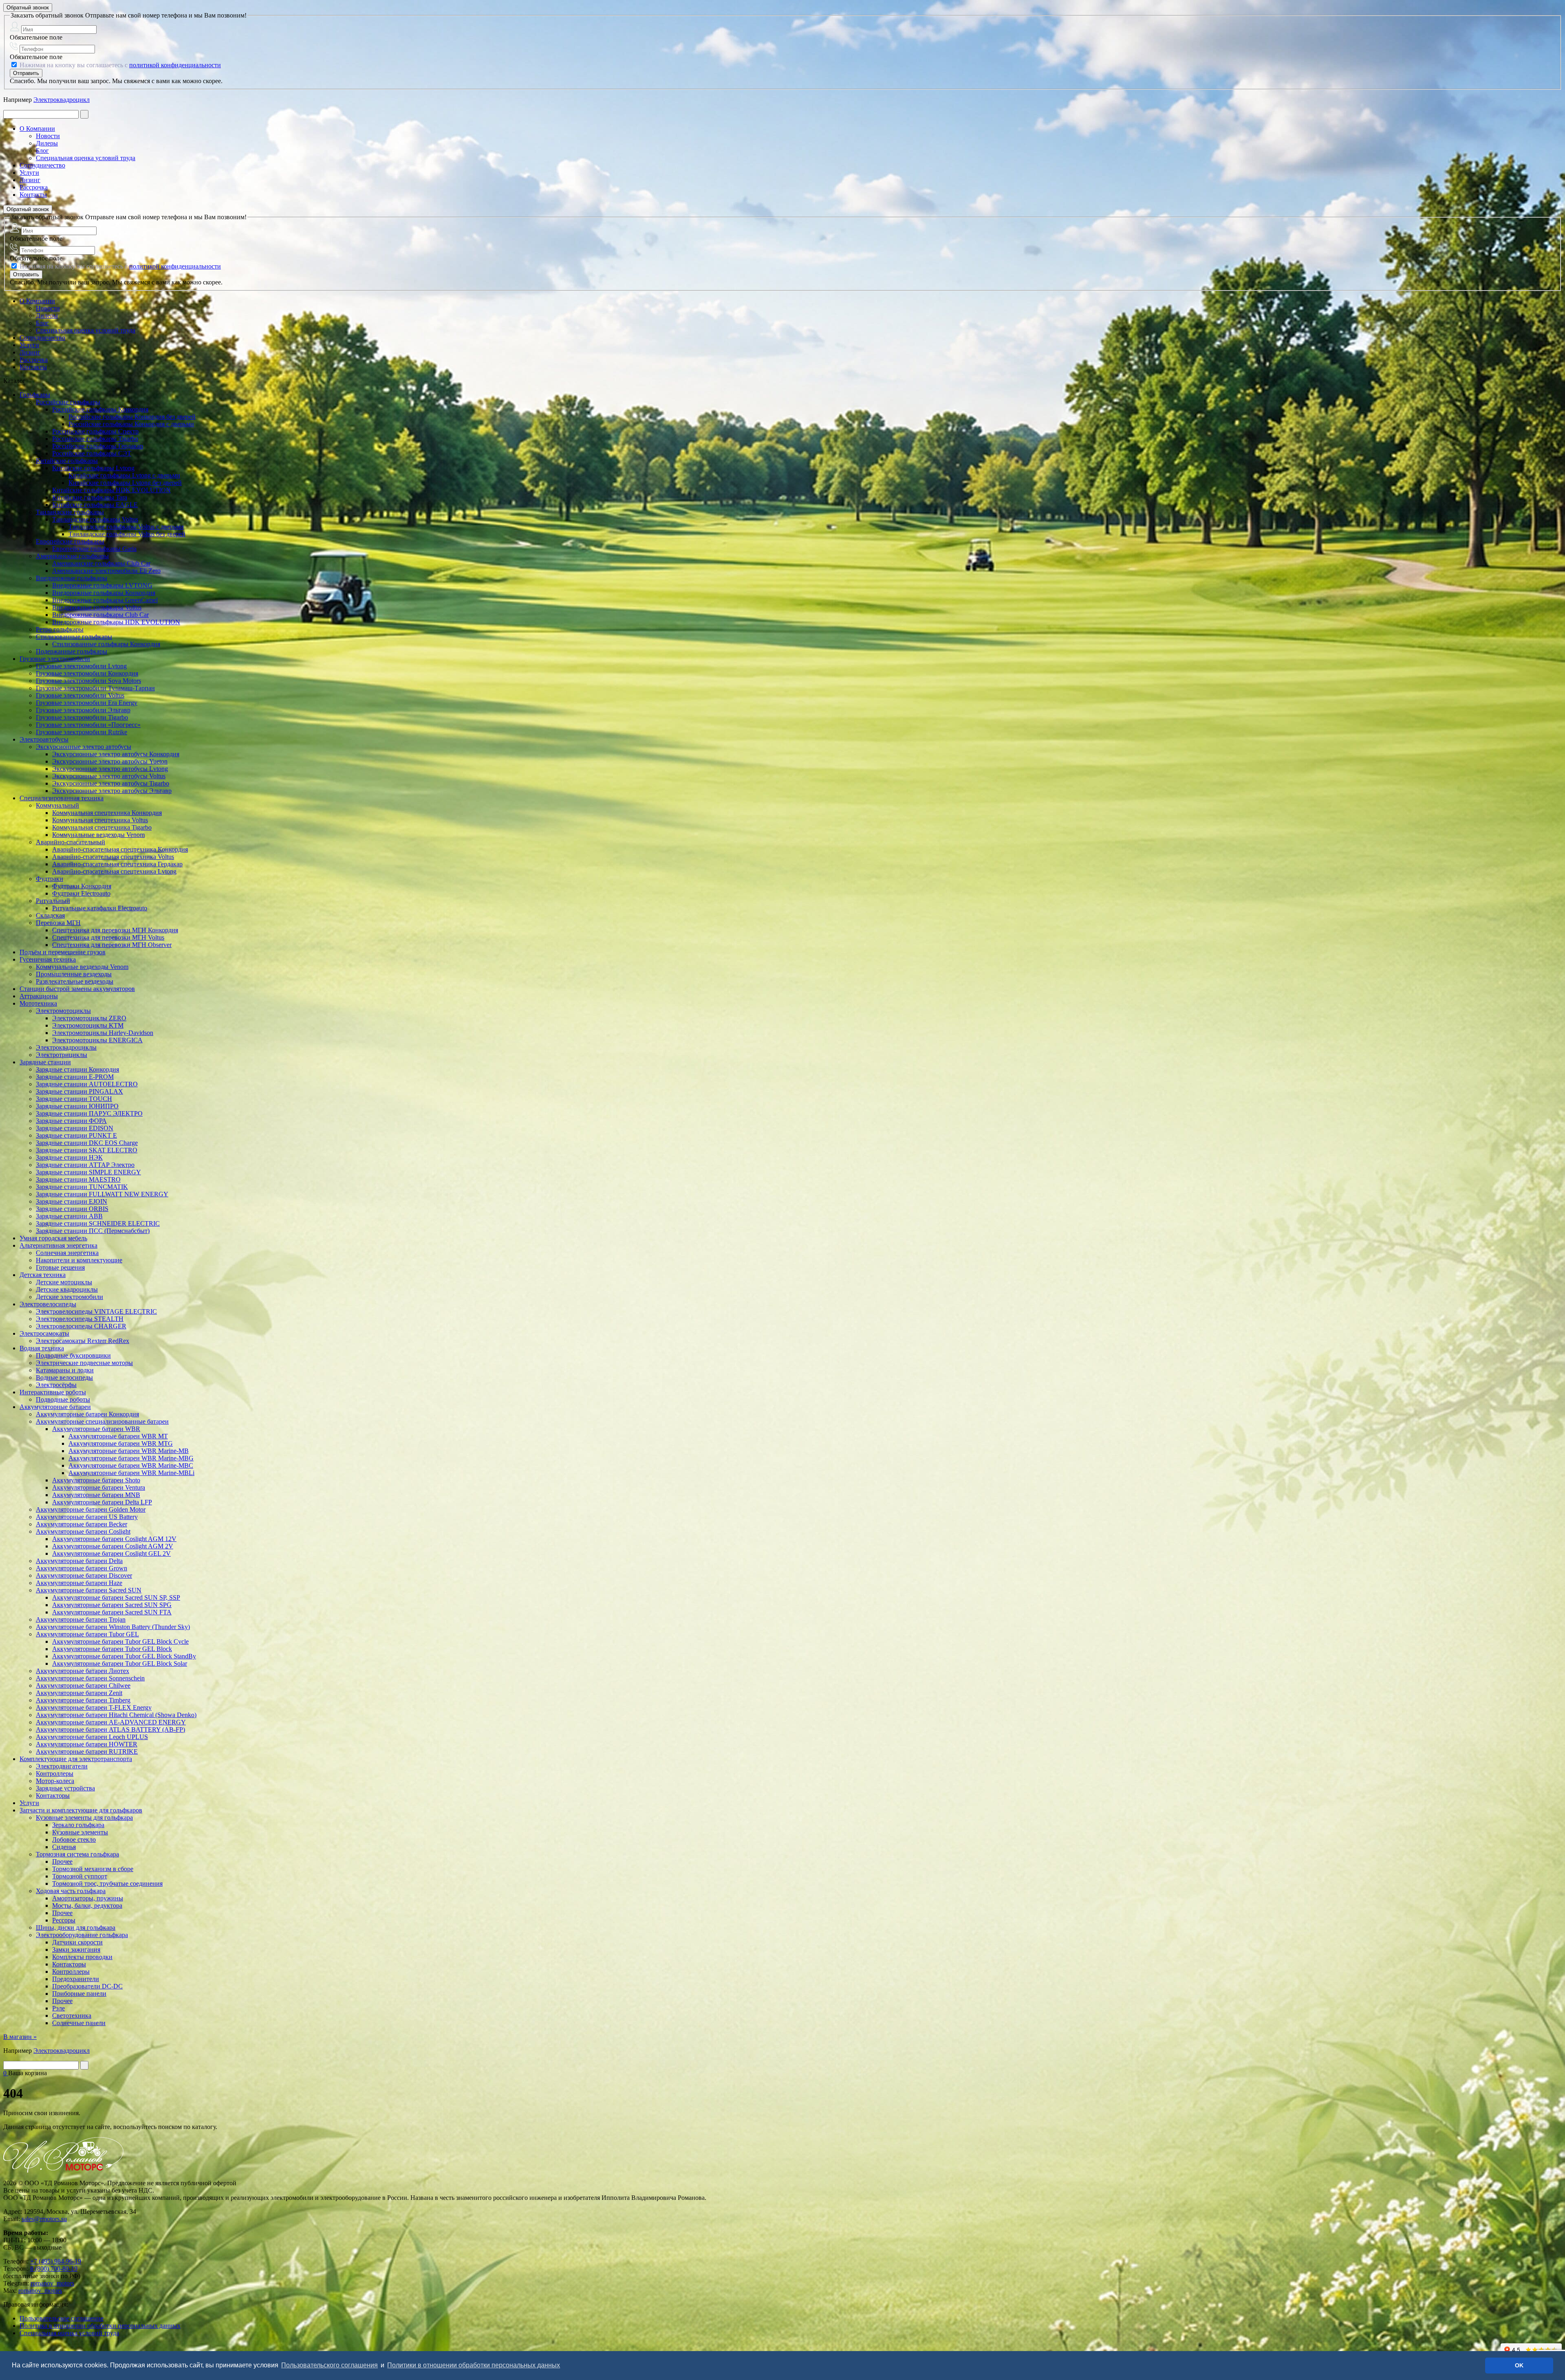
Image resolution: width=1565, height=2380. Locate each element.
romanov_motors (52, 2283)
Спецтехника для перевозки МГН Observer (112, 945)
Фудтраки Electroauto (81, 893)
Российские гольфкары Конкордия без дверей (132, 417)
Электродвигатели (62, 1766)
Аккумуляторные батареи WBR (96, 1429)
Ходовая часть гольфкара (71, 1891)
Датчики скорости (77, 1942)
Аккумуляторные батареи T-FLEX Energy (94, 1707)
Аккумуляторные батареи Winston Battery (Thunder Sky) (113, 1627)
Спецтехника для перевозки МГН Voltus (108, 937)
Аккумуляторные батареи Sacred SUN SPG (112, 1605)
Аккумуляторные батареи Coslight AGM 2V (113, 1546)
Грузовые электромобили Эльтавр (83, 710)
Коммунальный (57, 805)
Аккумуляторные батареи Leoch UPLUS (92, 1737)
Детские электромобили (69, 1297)
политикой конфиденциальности (175, 65)
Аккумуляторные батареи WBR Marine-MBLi (131, 1473)
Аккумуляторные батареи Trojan (81, 1619)
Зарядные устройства (65, 1788)
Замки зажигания (76, 1950)
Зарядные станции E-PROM (75, 1077)
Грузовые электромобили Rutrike (82, 732)
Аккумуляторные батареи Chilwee (83, 1685)
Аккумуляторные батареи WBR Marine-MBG (131, 1458)
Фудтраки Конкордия (82, 886)
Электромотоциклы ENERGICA (97, 1040)
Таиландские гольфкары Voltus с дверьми (126, 527)
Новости (48, 136)
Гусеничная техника (48, 959)
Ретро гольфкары (60, 629)
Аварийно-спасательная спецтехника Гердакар (117, 864)
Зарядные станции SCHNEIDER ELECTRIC (98, 1223)
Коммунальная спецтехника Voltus (100, 820)
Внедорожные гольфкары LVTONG (102, 585)
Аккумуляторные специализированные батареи (102, 1421)
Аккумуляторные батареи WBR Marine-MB (129, 1451)
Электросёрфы (56, 1385)
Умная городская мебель (53, 1238)
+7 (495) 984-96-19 (56, 2261)
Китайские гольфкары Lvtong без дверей (125, 483)
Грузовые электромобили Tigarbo (82, 717)
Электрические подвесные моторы (84, 1363)
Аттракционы (39, 996)
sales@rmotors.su (44, 2219)
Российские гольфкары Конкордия (100, 409)
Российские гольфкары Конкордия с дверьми (131, 424)
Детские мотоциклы (64, 1282)
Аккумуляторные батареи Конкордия (87, 1414)
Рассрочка (34, 187)
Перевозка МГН (58, 923)
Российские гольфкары (68, 402)
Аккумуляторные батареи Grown (82, 1568)
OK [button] (1519, 2365)
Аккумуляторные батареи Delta (79, 1561)
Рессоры (64, 1920)
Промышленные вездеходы (74, 974)
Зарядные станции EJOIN (72, 1201)
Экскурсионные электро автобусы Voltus (109, 776)
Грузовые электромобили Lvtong (81, 666)
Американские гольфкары (72, 556)
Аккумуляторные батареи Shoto (96, 1480)
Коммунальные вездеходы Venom (98, 835)
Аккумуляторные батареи (55, 1407)
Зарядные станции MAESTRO (78, 1179)
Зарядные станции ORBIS (72, 1209)
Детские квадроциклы (67, 1289)
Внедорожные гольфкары (72, 578)
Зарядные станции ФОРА (71, 1121)
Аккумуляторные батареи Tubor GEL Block (112, 1649)
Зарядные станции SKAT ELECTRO (87, 1150)
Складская (50, 915)
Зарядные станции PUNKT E (76, 1135)
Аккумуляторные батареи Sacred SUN (89, 1590)
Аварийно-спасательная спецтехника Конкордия (120, 849)
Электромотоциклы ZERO (89, 1018)
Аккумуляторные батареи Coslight (83, 1531)
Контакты (33, 195)
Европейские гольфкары (70, 541)
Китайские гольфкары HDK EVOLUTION (111, 490)
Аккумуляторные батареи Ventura (99, 1487)
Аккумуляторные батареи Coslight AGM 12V (114, 1539)
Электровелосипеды (48, 1304)
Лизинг (30, 180)
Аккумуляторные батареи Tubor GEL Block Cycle (120, 1641)
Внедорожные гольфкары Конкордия (104, 593)
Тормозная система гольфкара (77, 1854)
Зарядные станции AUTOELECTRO (87, 1084)
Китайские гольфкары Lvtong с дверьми (124, 475)
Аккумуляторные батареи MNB (96, 1495)
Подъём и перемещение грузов (63, 952)
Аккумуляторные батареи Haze (79, 1583)
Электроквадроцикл (62, 100)
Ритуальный (53, 901)
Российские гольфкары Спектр (95, 431)
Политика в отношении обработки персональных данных (100, 2326)
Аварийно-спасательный (71, 842)
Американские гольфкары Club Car (101, 563)
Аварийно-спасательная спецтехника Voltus (113, 857)
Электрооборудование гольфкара (82, 1935)
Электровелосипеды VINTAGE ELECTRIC (96, 1311)
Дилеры (47, 143)
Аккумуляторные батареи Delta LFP (102, 1502)
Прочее (62, 1862)
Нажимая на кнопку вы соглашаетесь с (119, 65)
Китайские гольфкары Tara (90, 497)
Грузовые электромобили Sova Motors (88, 681)
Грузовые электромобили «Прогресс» (88, 725)
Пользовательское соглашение (62, 2318)
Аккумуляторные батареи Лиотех (83, 1671)
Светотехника (72, 2016)
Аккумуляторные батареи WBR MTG (121, 1443)
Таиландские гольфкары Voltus (95, 519)
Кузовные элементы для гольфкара (84, 1817)
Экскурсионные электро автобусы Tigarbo (111, 783)
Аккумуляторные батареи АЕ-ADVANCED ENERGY (111, 1722)
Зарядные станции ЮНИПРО (77, 1106)
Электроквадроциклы (66, 1047)
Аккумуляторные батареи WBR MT (118, 1436)
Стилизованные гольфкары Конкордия (106, 644)
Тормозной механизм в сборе (93, 1869)
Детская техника (43, 1275)
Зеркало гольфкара (78, 1825)
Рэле (58, 2008)
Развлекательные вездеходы (75, 981)
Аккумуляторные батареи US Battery (87, 1517)
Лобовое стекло (74, 1839)
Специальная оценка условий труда (86, 158)
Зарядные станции (45, 1062)
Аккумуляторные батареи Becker (82, 1524)
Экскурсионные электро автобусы (84, 747)
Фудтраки (50, 879)
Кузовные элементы (80, 1832)
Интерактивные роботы (53, 1392)
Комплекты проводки (82, 1957)
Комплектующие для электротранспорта (76, 1759)
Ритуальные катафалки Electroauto (100, 908)
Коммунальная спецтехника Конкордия (107, 813)
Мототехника (38, 1003)
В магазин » (20, 2037)
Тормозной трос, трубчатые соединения (107, 1884)
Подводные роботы (63, 1399)
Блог (42, 151)
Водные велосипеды (64, 1377)
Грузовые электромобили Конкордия (87, 673)
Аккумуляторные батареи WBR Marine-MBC (131, 1465)
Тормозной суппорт (80, 1876)
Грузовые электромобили (55, 659)
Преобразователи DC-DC (87, 1986)
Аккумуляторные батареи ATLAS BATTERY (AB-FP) (110, 1729)
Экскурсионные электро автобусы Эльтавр (112, 791)
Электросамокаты (44, 1333)
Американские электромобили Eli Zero (106, 571)
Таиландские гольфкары (70, 512)
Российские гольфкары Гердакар (98, 446)
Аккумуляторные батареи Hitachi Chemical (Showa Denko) (116, 1715)
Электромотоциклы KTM (88, 1025)
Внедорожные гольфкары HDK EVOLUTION (116, 622)
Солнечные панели (79, 2023)
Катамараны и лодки (65, 1370)
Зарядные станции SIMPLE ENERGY (88, 1172)
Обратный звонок (28, 8)
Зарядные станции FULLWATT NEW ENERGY (102, 1194)
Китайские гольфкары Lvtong (93, 468)
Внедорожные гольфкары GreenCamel (105, 600)
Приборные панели (79, 1994)
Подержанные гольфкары (72, 651)
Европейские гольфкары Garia (94, 549)
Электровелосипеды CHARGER (81, 1326)
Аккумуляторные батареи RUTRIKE (87, 1751)
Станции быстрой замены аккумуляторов (77, 989)
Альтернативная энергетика (58, 1245)
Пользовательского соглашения (330, 2365)
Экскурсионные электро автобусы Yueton (110, 761)
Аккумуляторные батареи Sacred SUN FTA (112, 1612)
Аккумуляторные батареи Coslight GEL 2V (111, 1553)
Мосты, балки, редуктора (87, 1906)
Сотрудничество (42, 165)
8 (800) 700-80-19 (54, 2269)
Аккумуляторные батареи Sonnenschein (90, 1678)
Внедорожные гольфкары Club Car (100, 615)
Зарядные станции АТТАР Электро (85, 1165)
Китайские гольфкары (67, 461)
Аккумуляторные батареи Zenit (79, 1693)
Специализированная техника (62, 798)
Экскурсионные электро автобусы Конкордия (116, 754)
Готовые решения (60, 1267)
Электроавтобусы (44, 739)
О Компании (37, 129)
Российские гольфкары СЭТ (92, 453)
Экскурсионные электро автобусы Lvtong (110, 769)
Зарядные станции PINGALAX (79, 1091)
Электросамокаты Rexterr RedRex (83, 1341)
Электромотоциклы (63, 1011)
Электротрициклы (62, 1055)
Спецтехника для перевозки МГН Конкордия (115, 930)
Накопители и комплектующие (79, 1260)
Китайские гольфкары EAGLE (95, 505)
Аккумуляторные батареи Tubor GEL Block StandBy (124, 1656)
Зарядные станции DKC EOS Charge (87, 1143)
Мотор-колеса (55, 1781)
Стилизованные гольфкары (74, 637)
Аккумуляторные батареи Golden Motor (91, 1509)
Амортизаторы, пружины (88, 1898)
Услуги (29, 173)
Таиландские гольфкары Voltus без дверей (127, 534)
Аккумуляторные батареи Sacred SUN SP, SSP (116, 1597)
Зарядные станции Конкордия (77, 1069)
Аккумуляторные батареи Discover (84, 1575)
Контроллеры (55, 1773)
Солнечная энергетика (67, 1253)
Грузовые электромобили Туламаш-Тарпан (95, 688)
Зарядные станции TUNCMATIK (82, 1187)
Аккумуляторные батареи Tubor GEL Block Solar (120, 1663)
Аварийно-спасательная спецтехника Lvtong (114, 871)
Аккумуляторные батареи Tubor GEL (87, 1634)
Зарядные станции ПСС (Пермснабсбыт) (93, 1231)
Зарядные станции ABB (69, 1216)
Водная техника (42, 1348)
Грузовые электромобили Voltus (80, 695)
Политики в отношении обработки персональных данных (474, 2365)
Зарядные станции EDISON (75, 1128)
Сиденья (64, 1847)
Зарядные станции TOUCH (74, 1099)
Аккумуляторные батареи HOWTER (87, 1744)
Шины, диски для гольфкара (76, 1928)
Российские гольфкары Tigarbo (95, 439)
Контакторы (53, 1795)
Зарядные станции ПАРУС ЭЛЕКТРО (89, 1113)
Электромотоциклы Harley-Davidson (103, 1033)
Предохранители (76, 1979)
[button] (564, 2366)
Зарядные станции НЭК (69, 1157)
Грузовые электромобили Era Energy (87, 703)
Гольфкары (35, 395)
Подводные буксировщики (73, 1355)
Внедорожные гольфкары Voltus (97, 607)
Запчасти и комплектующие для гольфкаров (81, 1810)
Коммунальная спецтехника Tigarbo (102, 827)
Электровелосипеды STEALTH (80, 1319)
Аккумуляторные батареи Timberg (83, 1700)
